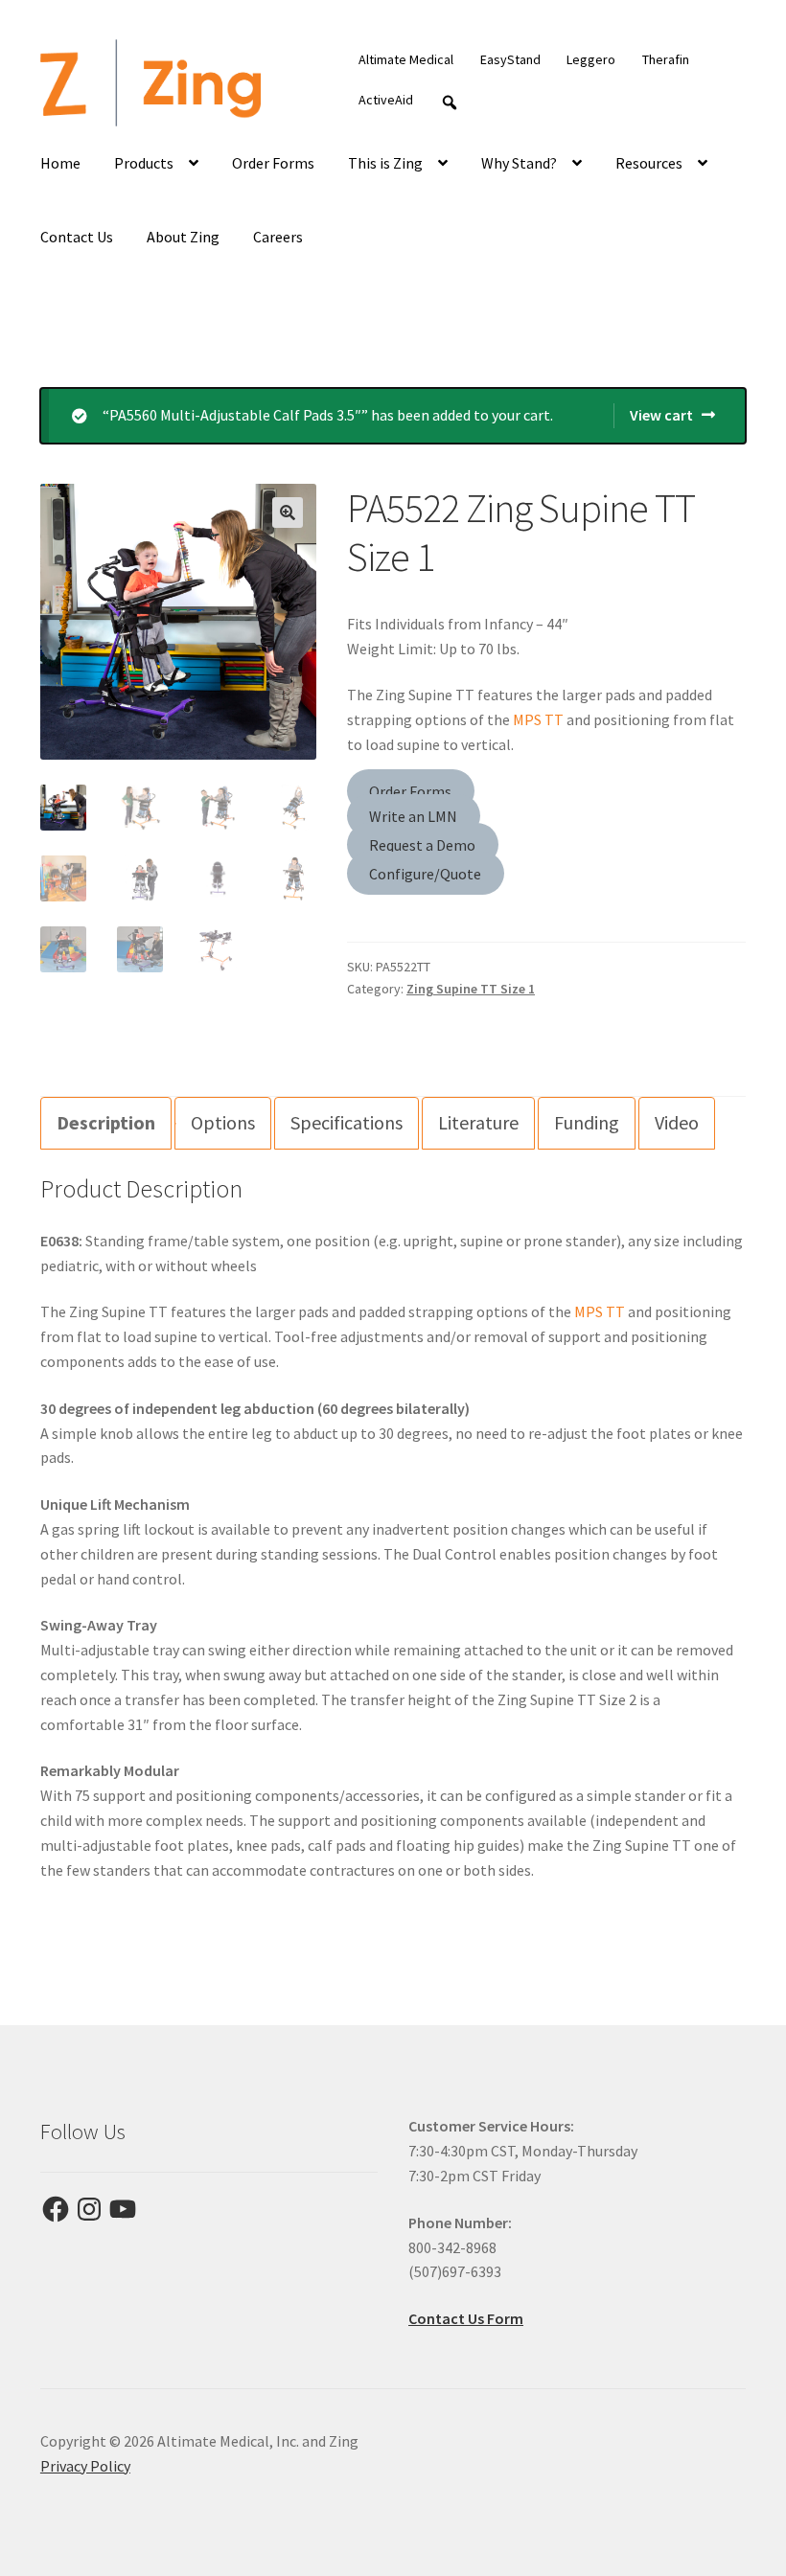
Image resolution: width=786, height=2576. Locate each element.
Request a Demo (422, 844)
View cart (661, 415)
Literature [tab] (478, 1122)
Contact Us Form (466, 2318)
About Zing (183, 237)
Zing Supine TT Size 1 (471, 989)
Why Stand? (519, 163)
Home (60, 163)
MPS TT (538, 719)
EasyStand (510, 59)
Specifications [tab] (347, 1122)
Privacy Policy (85, 2466)
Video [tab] (677, 1122)
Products (144, 163)
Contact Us (77, 237)
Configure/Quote (425, 873)
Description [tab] (106, 1122)
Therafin (666, 59)
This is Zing (385, 163)
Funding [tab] (587, 1122)
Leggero (591, 59)
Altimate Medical (406, 59)
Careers (278, 237)
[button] (288, 513)
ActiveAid (386, 100)
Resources (649, 163)
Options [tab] (223, 1122)
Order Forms (273, 163)
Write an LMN (413, 816)
